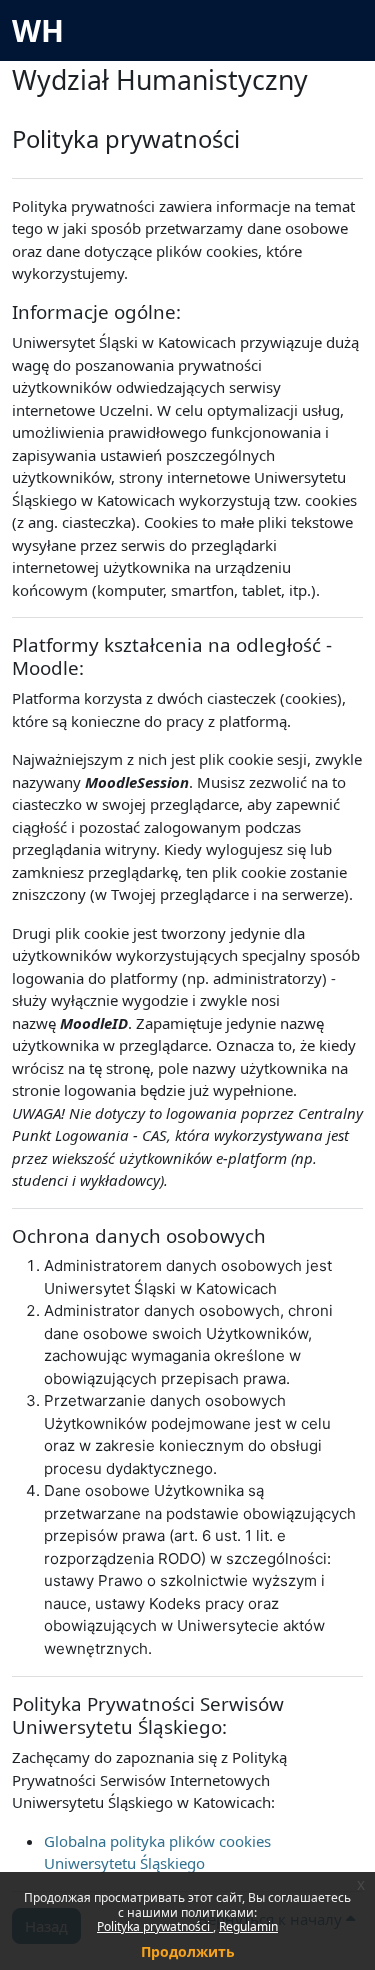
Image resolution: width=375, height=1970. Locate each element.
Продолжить (188, 1951)
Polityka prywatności (155, 1926)
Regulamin (248, 1926)
